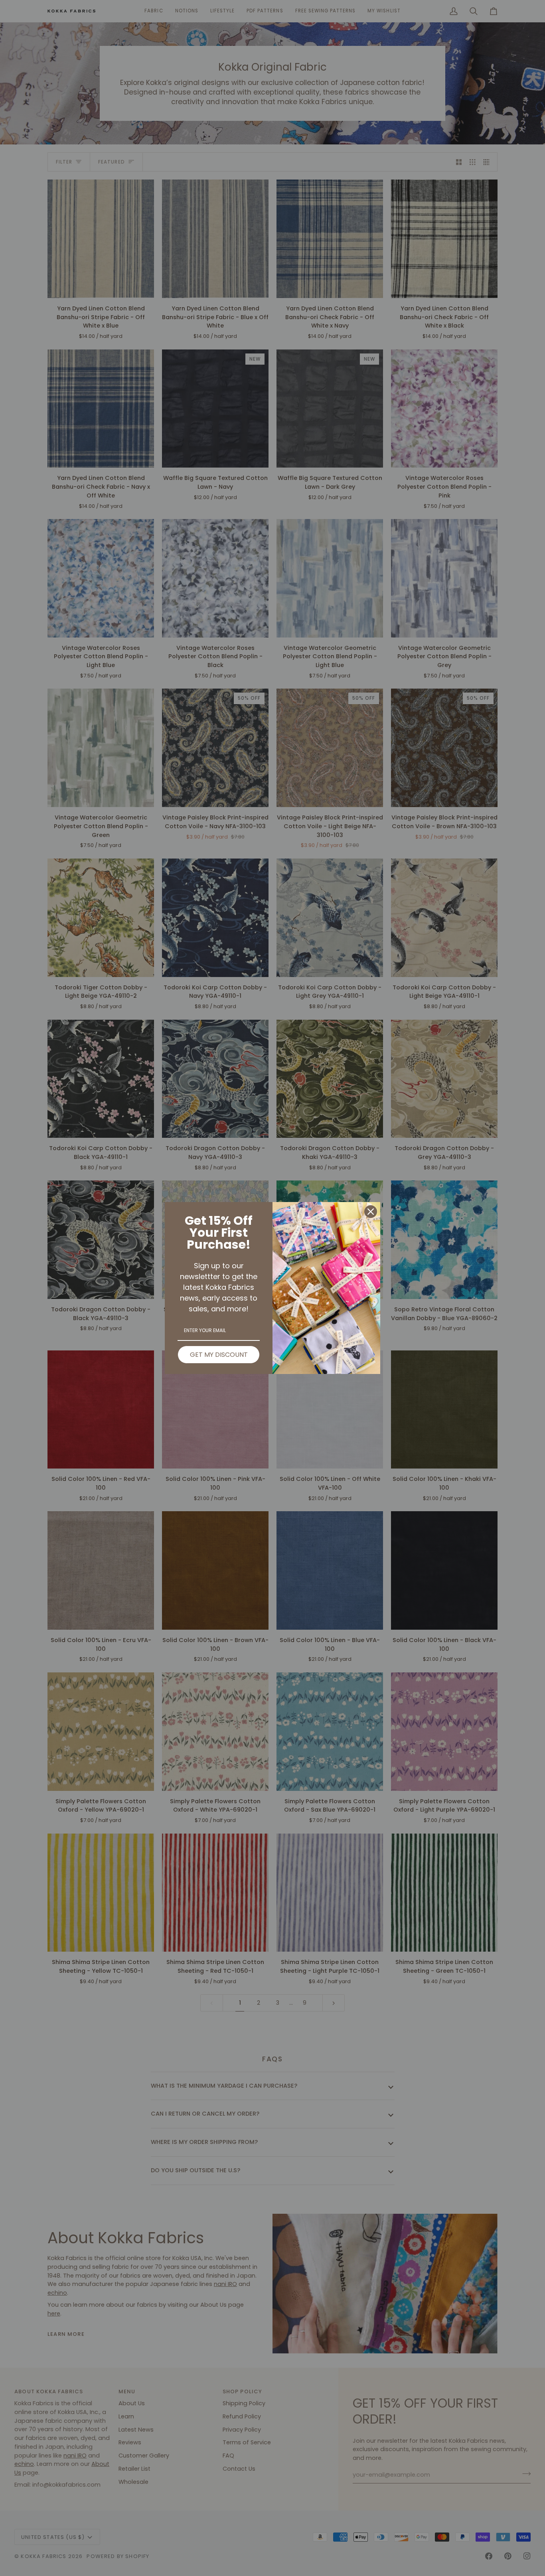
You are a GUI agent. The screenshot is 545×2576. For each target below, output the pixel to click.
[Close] (371, 1212)
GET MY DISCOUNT (219, 1355)
